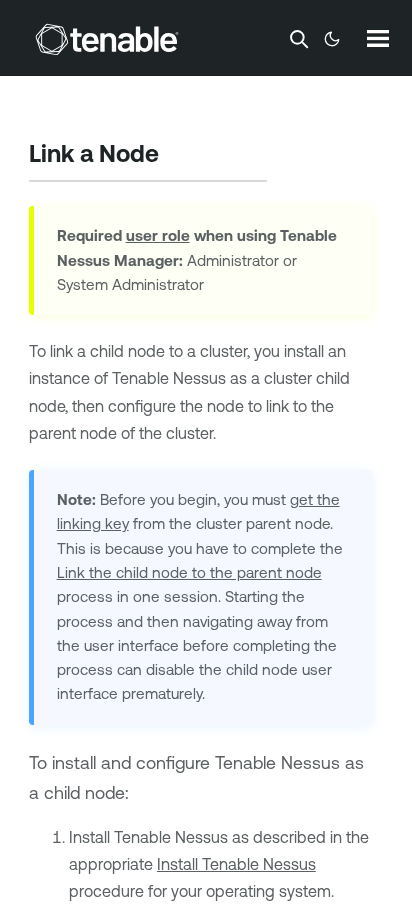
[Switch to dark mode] (332, 39)
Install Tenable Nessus (236, 864)
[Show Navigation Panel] (378, 38)
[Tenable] (107, 39)
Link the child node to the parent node (189, 572)
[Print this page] (176, 156)
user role (158, 235)
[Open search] (299, 39)
